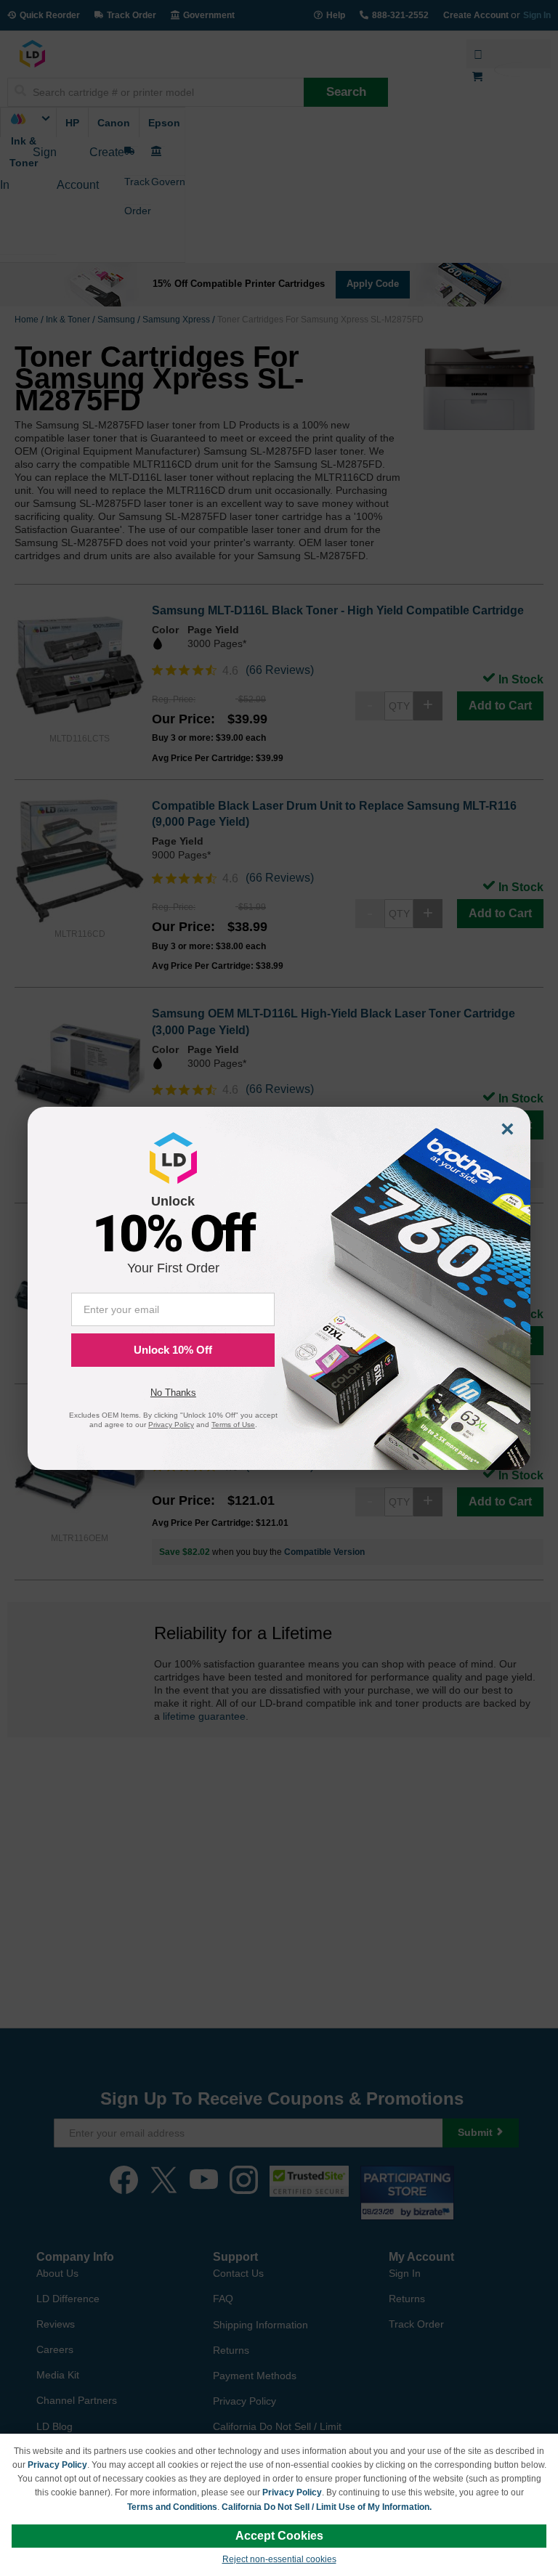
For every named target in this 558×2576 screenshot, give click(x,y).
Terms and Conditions (172, 2507)
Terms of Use (233, 1425)
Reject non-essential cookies (279, 2559)
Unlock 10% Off (173, 1350)
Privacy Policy (57, 2465)
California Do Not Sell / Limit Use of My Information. (327, 2507)
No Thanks (173, 1393)
